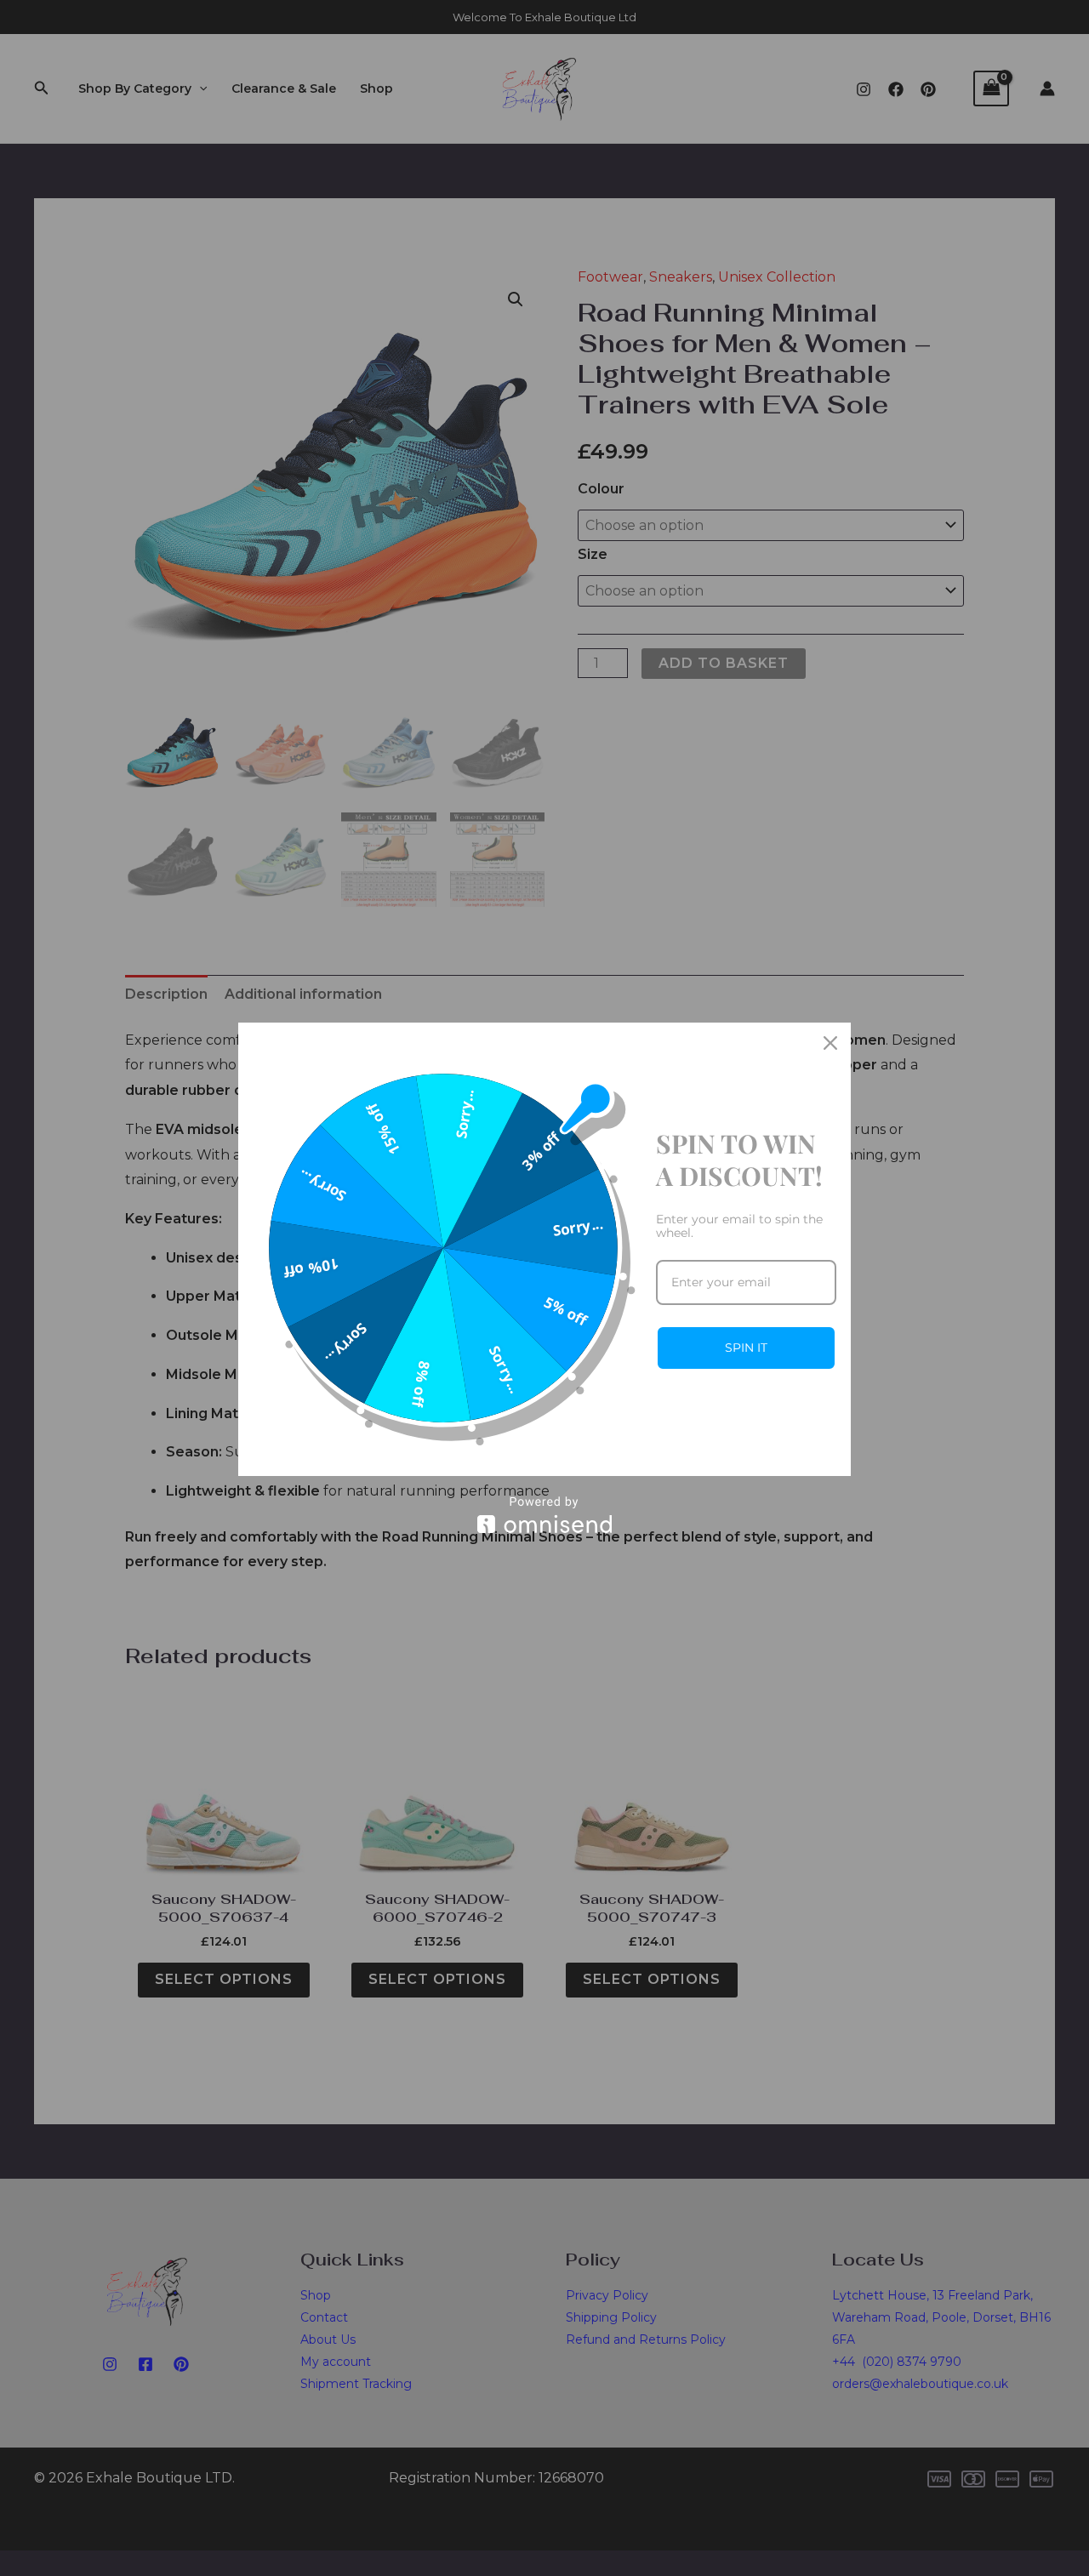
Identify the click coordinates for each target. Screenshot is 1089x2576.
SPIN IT (746, 1348)
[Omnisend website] (544, 1515)
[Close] (830, 1043)
